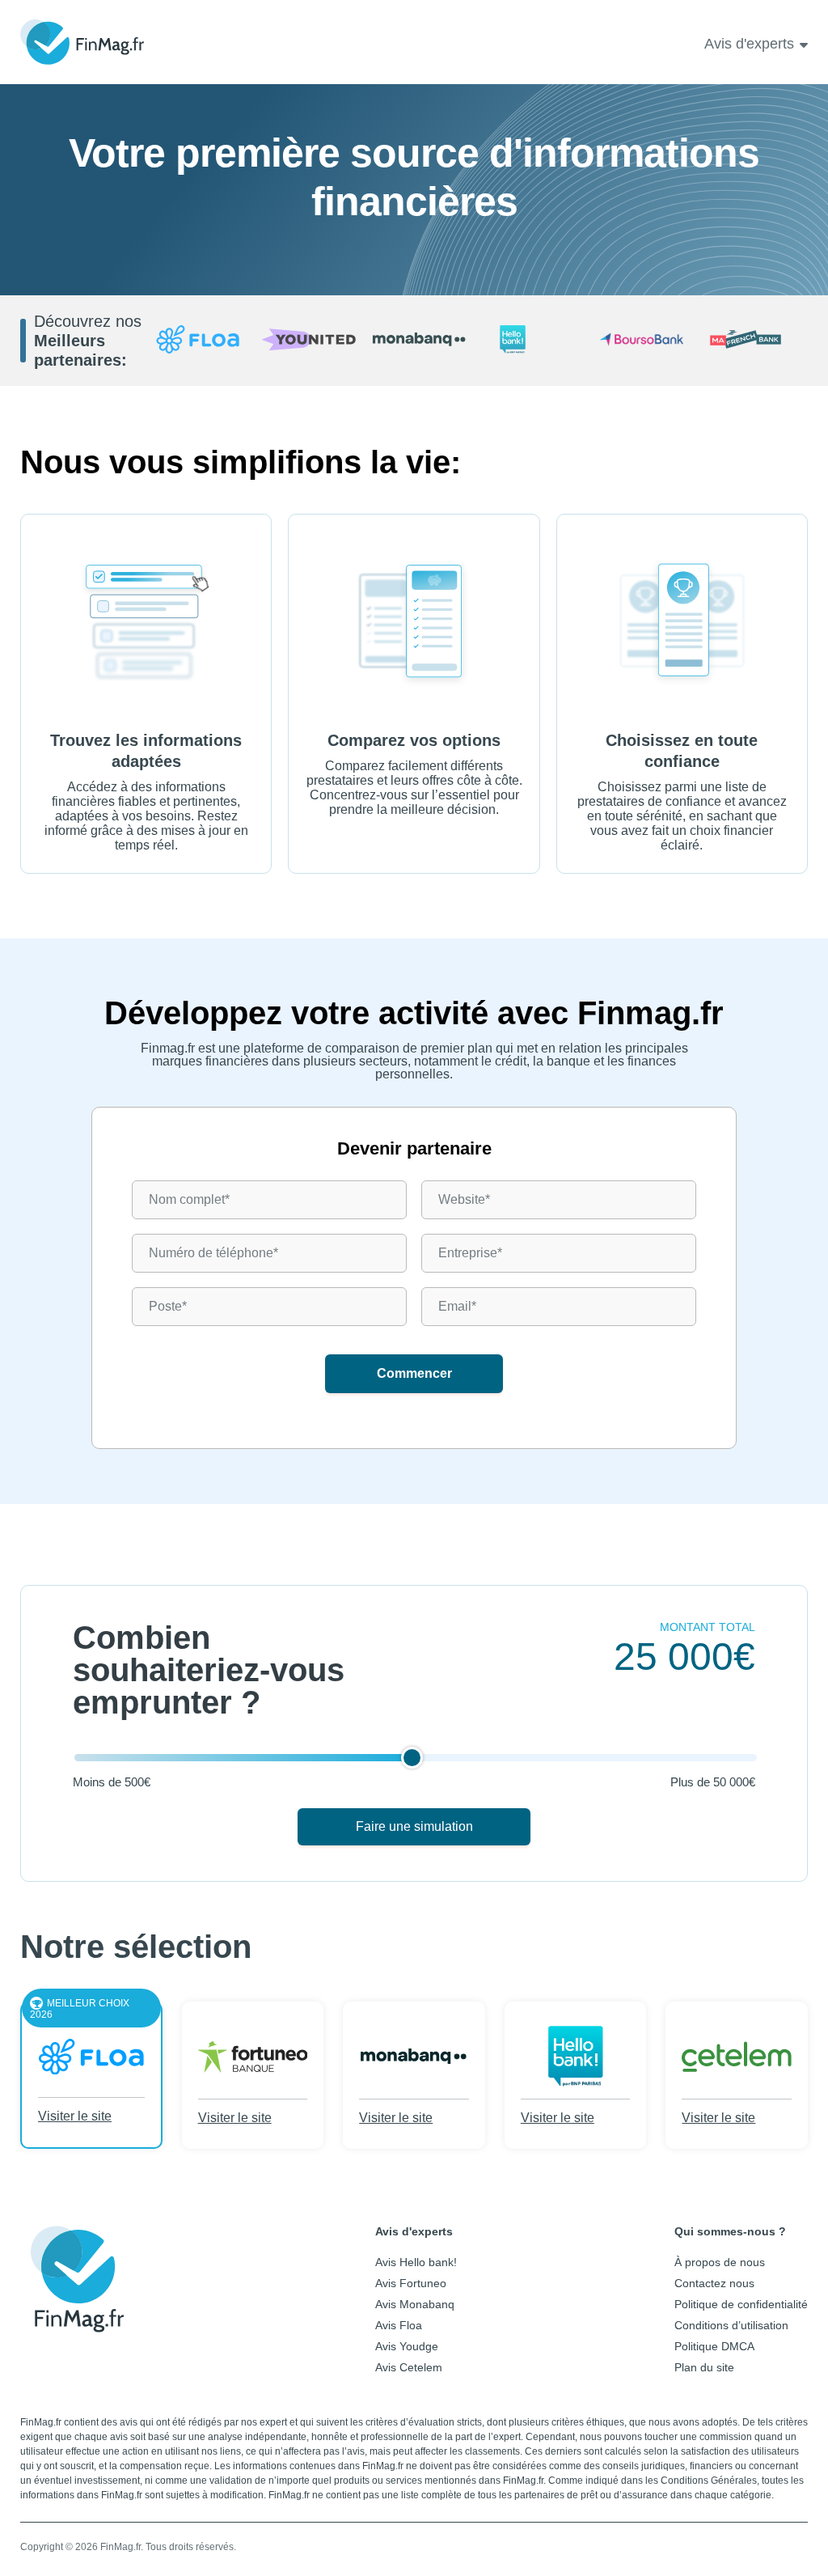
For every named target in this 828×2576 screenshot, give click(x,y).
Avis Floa (399, 2325)
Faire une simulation (414, 1826)
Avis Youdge (407, 2346)
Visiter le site (75, 2116)
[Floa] (198, 341)
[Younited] (308, 341)
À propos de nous (720, 2262)
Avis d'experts (749, 44)
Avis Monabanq (415, 2304)
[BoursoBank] (642, 341)
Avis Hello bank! (416, 2262)
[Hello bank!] (531, 341)
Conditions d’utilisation (731, 2325)
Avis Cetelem (409, 2367)
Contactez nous (714, 2283)
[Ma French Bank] (752, 341)
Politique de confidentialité (741, 2304)
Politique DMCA (714, 2346)
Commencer (414, 1373)
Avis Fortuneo (411, 2283)
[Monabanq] (419, 341)
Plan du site (704, 2367)
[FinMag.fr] (77, 2320)
